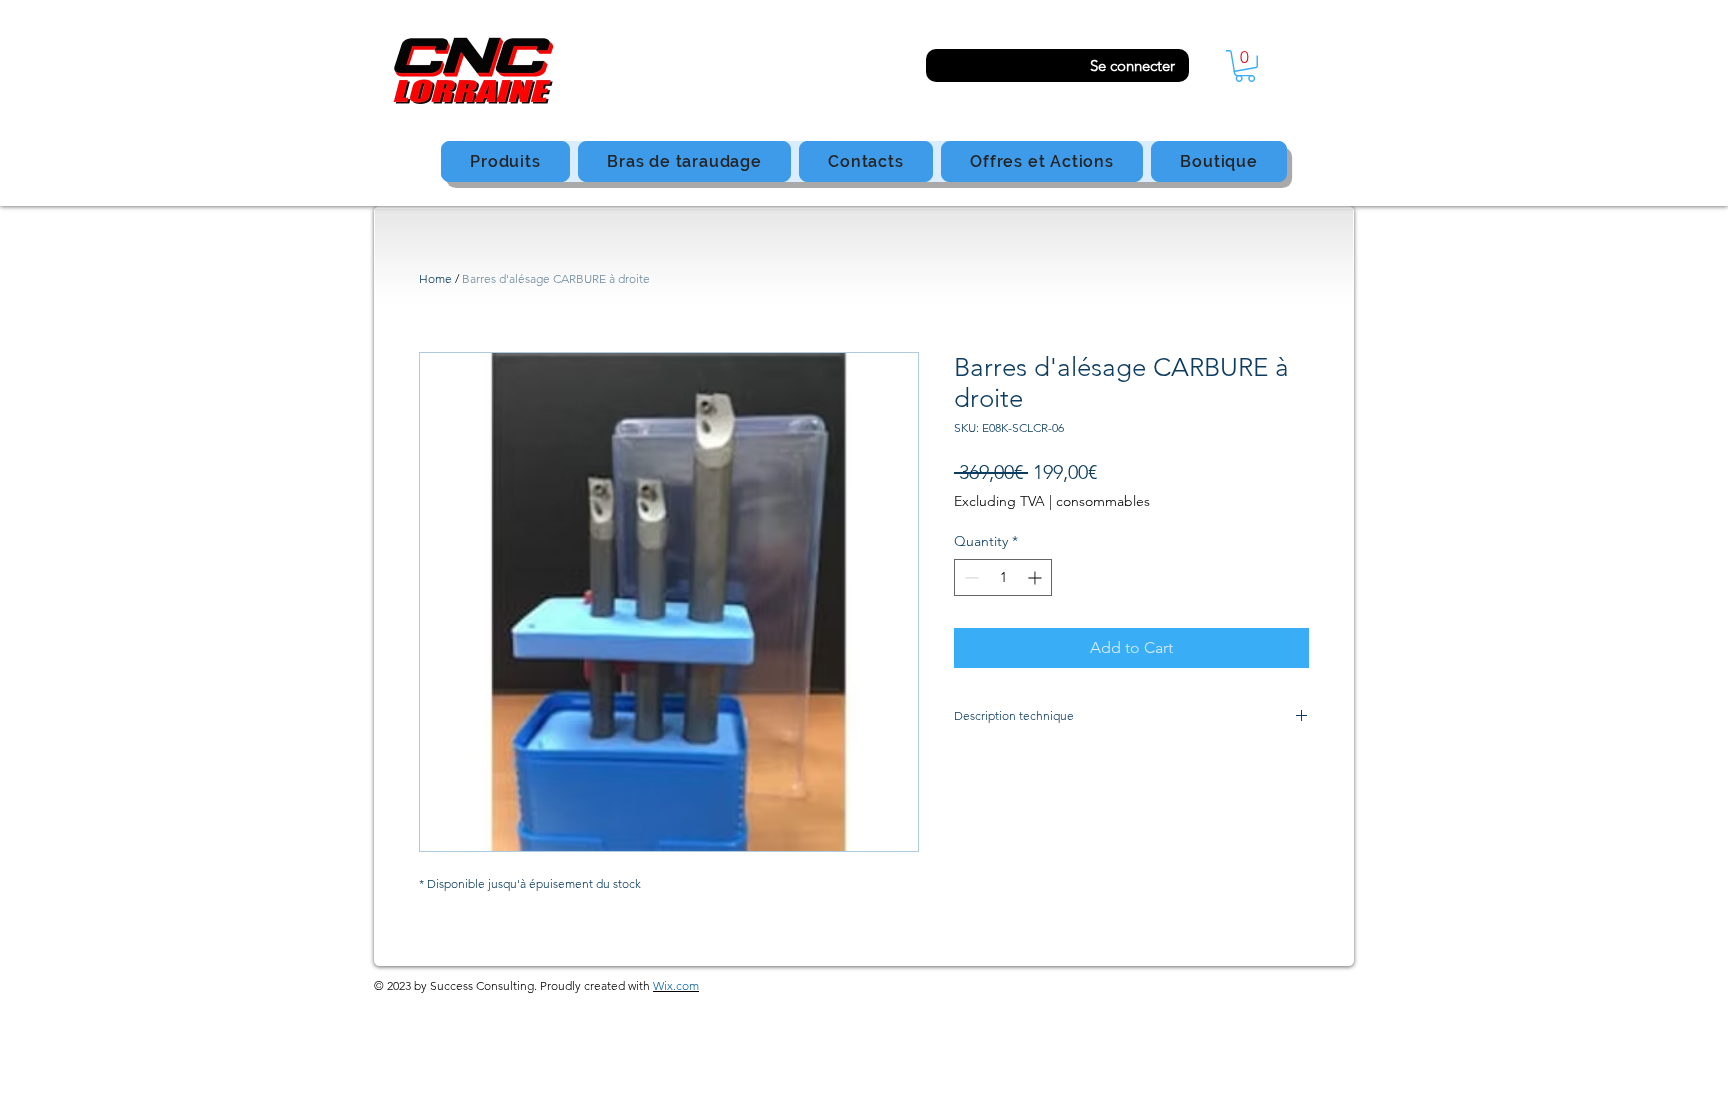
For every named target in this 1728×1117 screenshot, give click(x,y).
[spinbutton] (1003, 577)
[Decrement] (969, 577)
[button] (1245, 66)
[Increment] (1036, 577)
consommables (1103, 501)
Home (435, 278)
